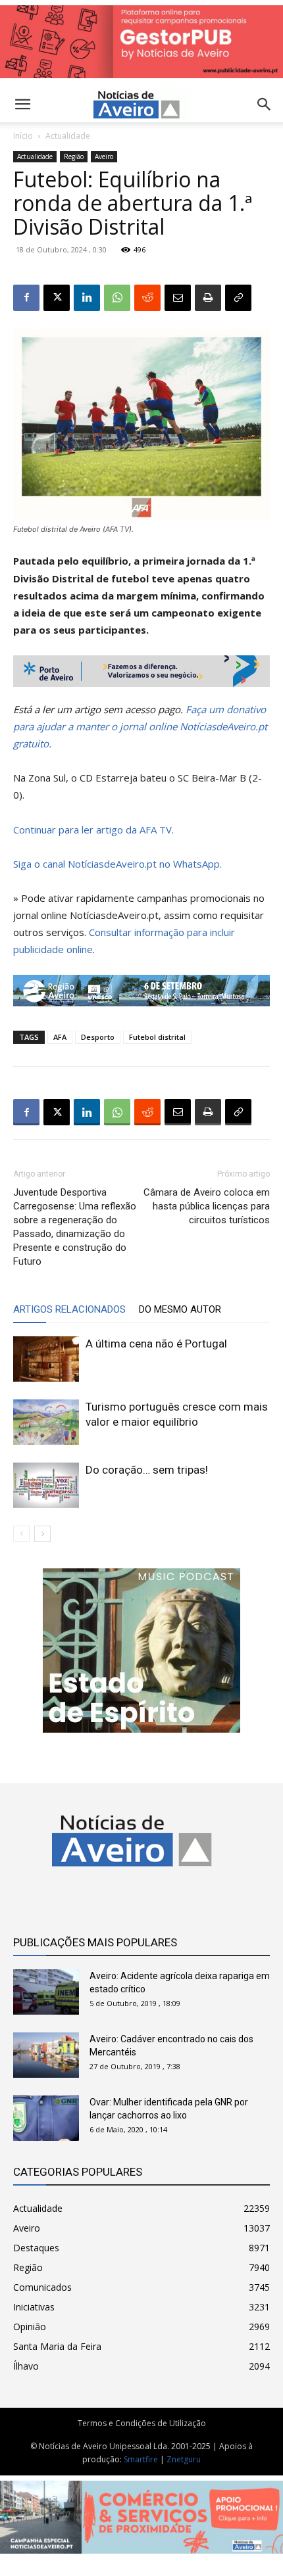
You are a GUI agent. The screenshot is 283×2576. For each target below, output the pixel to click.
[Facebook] (26, 298)
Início (23, 136)
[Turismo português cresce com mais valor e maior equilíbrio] (46, 1422)
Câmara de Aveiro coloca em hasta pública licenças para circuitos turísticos (207, 1206)
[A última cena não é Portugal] (46, 1359)
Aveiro (104, 156)
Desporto (98, 1037)
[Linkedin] (87, 298)
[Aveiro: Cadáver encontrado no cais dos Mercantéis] (46, 2055)
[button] (265, 105)
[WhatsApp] (117, 298)
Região (74, 156)
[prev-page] (21, 1534)
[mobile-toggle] (22, 105)
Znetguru (184, 2459)
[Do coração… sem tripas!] (46, 1485)
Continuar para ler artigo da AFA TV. (93, 830)
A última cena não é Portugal (156, 1344)
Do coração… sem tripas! (147, 1470)
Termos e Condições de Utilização (142, 2423)
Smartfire (141, 2459)
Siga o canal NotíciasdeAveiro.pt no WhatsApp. (117, 864)
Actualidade (68, 136)
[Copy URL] (238, 298)
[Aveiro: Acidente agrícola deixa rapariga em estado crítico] (46, 1992)
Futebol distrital (157, 1037)
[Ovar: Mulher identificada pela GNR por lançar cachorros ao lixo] (46, 2118)
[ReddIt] (147, 298)
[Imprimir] (208, 298)
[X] (57, 298)
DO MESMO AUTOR (180, 1309)
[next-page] (42, 1534)
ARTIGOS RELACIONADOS (69, 1309)
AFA (60, 1037)
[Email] (178, 298)
